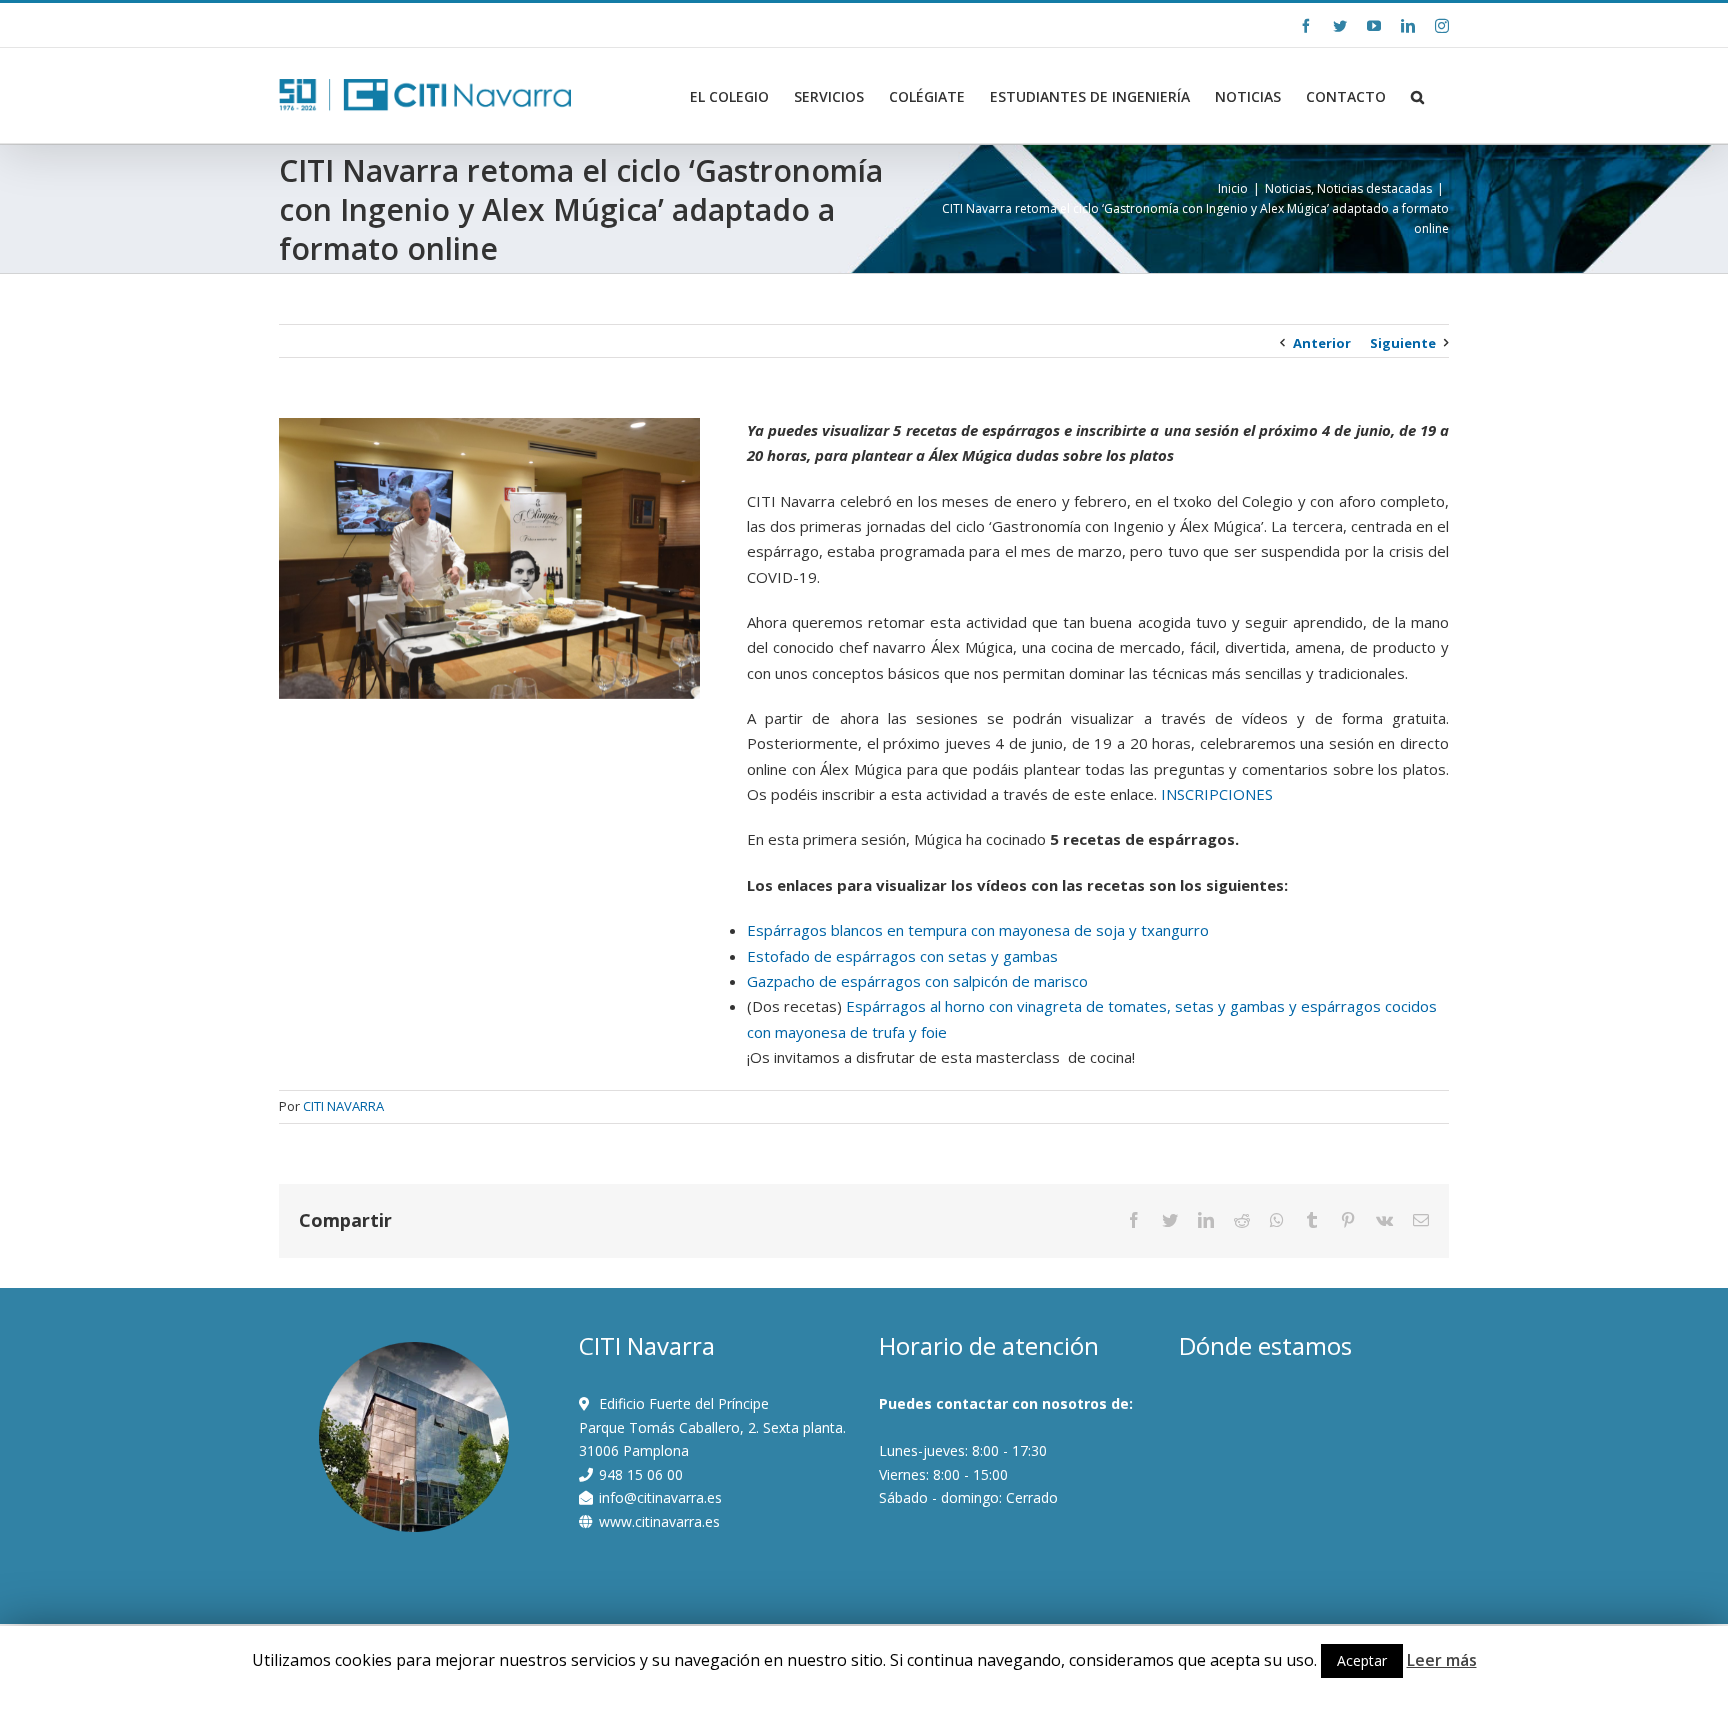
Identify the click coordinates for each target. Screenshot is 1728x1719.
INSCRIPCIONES (1217, 794)
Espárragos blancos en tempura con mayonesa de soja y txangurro (978, 930)
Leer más (1442, 1660)
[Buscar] (1417, 97)
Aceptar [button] (1362, 1660)
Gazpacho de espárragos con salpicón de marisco (917, 981)
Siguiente (1403, 343)
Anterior (1322, 343)
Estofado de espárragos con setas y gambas (902, 956)
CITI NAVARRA (343, 1106)
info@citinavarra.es (455, 24)
